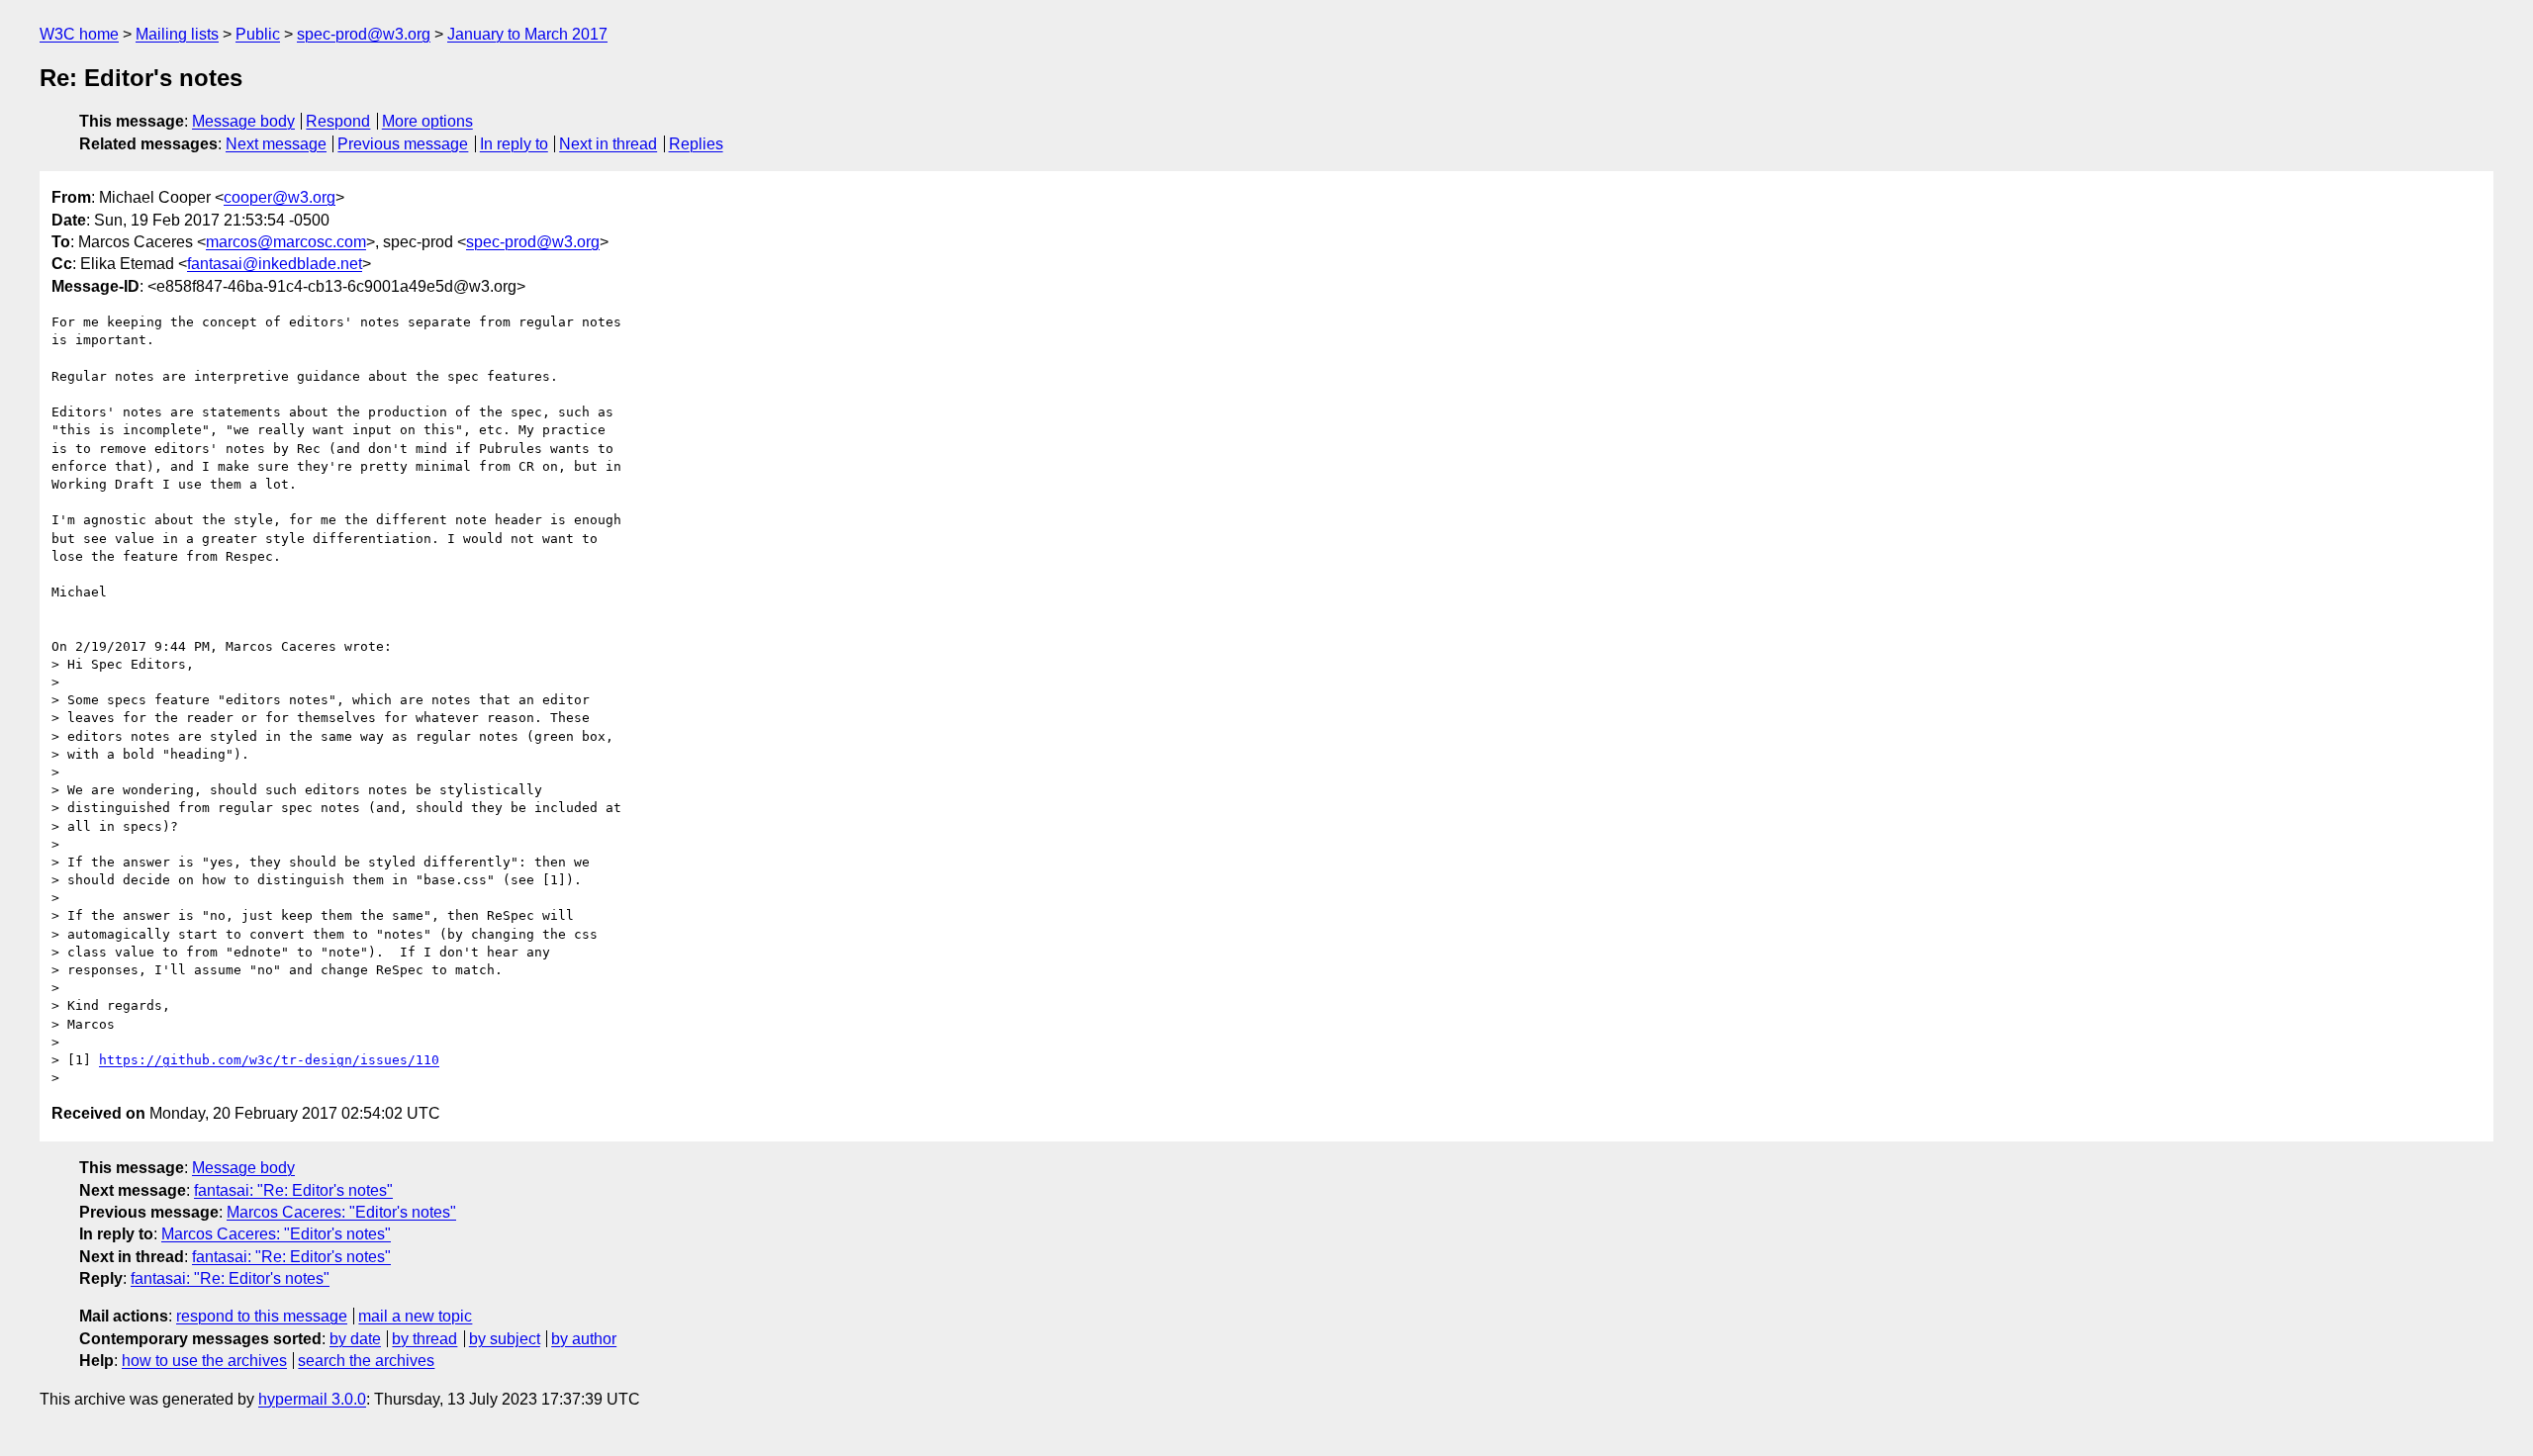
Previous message (403, 144)
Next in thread (608, 144)
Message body (243, 121)
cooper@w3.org (280, 197)
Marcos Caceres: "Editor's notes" (341, 1212)
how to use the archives (204, 1361)
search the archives (366, 1361)
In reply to (514, 144)
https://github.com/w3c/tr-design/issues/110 (269, 1060)
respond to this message (262, 1316)
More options (427, 121)
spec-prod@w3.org (364, 34)
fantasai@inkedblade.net (275, 264)
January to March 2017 (527, 34)
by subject (505, 1339)
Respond (338, 121)
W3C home (79, 34)
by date (355, 1339)
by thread (424, 1339)
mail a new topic (415, 1316)
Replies (696, 144)
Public (258, 34)
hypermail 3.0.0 (312, 1399)
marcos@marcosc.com (286, 242)
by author (584, 1339)
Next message (276, 144)
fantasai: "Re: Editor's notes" (293, 1190)
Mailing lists (177, 34)
